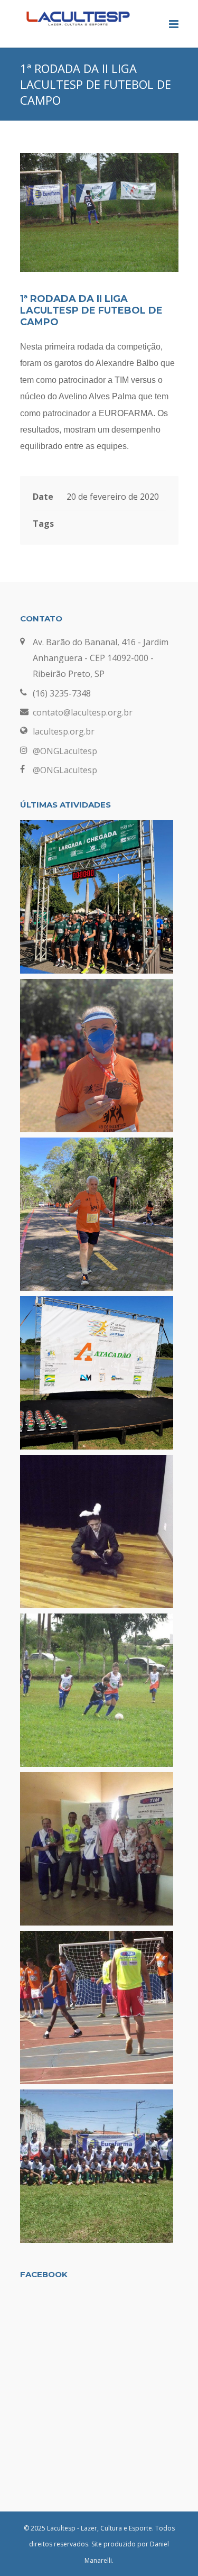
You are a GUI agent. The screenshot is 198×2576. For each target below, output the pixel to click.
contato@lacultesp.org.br (83, 712)
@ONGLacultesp (65, 751)
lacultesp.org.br (64, 731)
